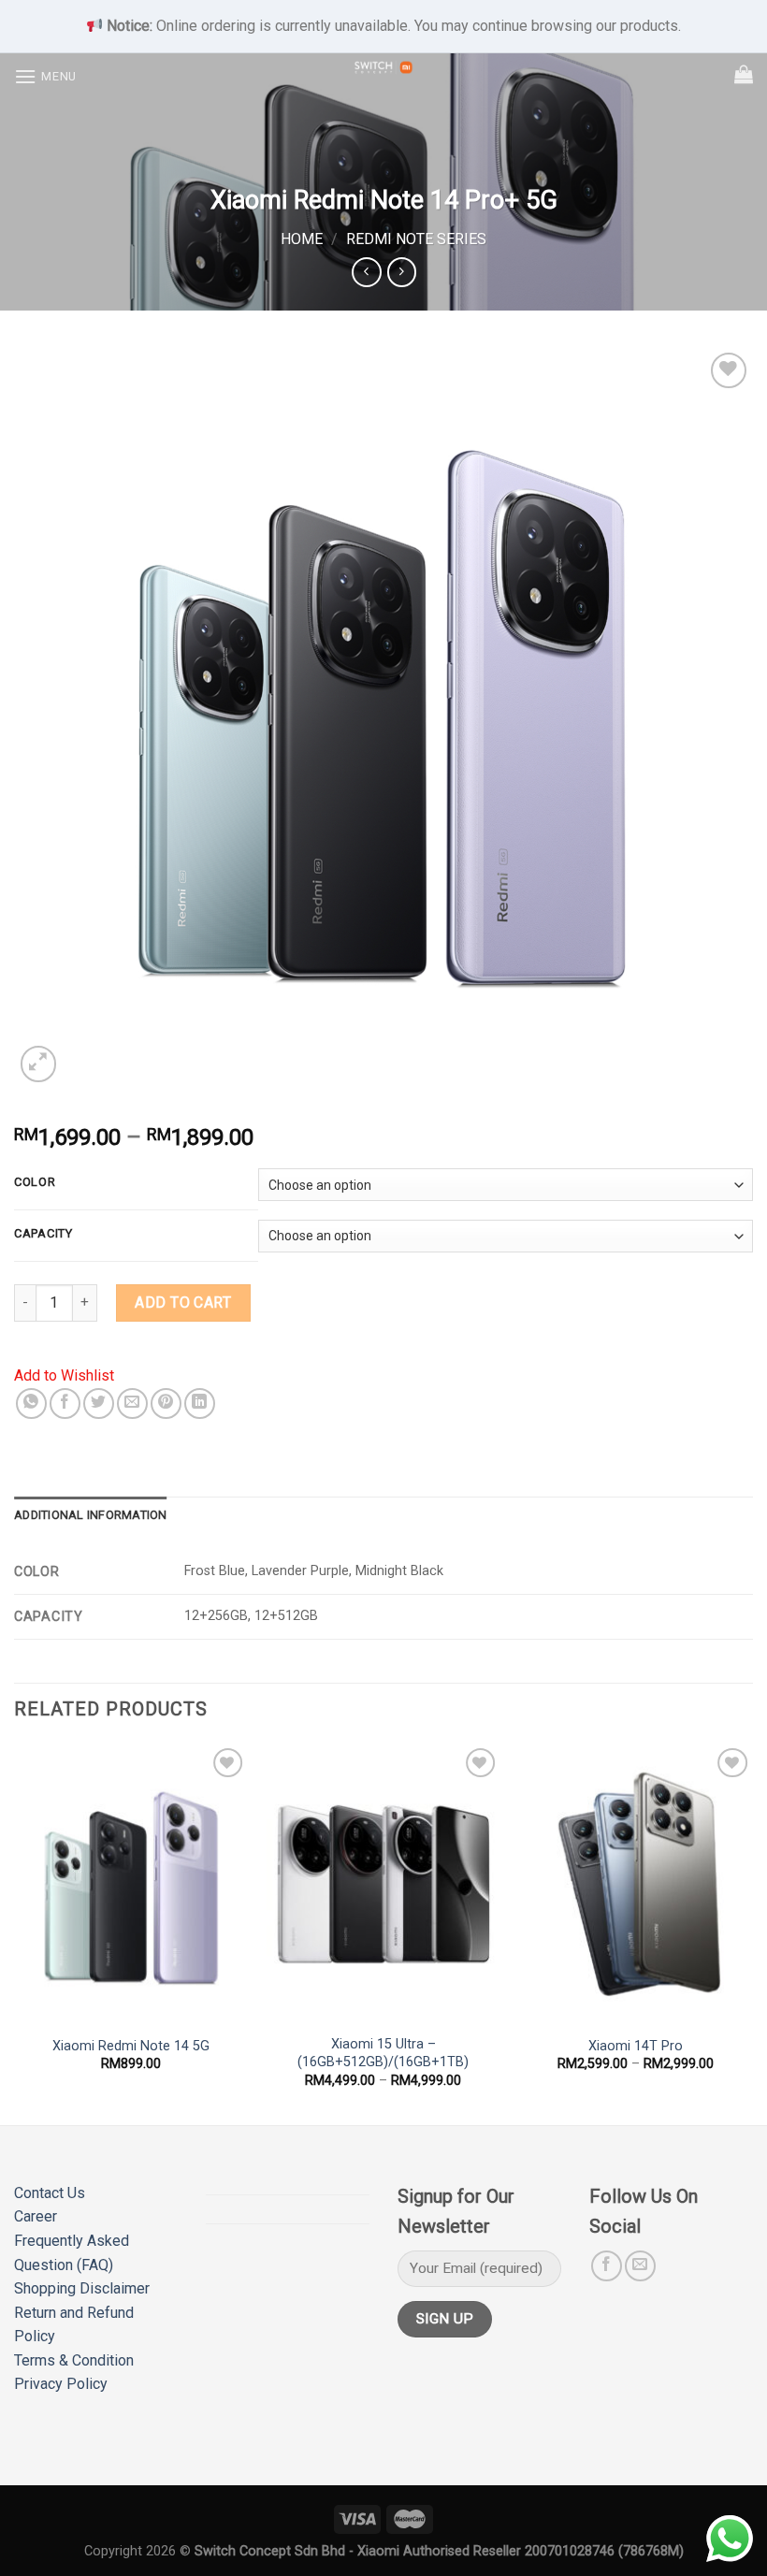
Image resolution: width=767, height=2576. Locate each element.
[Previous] (15, 1932)
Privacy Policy (61, 2384)
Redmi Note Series (416, 239)
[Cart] (744, 74)
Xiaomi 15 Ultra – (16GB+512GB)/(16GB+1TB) (383, 2053)
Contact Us (50, 2193)
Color (35, 1182)
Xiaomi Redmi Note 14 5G (131, 2046)
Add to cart (183, 1302)
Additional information (91, 1515)
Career (36, 2216)
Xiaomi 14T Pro (636, 2046)
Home (302, 239)
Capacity (43, 1234)
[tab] (91, 1515)
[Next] (752, 1932)
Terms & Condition (74, 2360)
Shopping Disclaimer (82, 2288)
